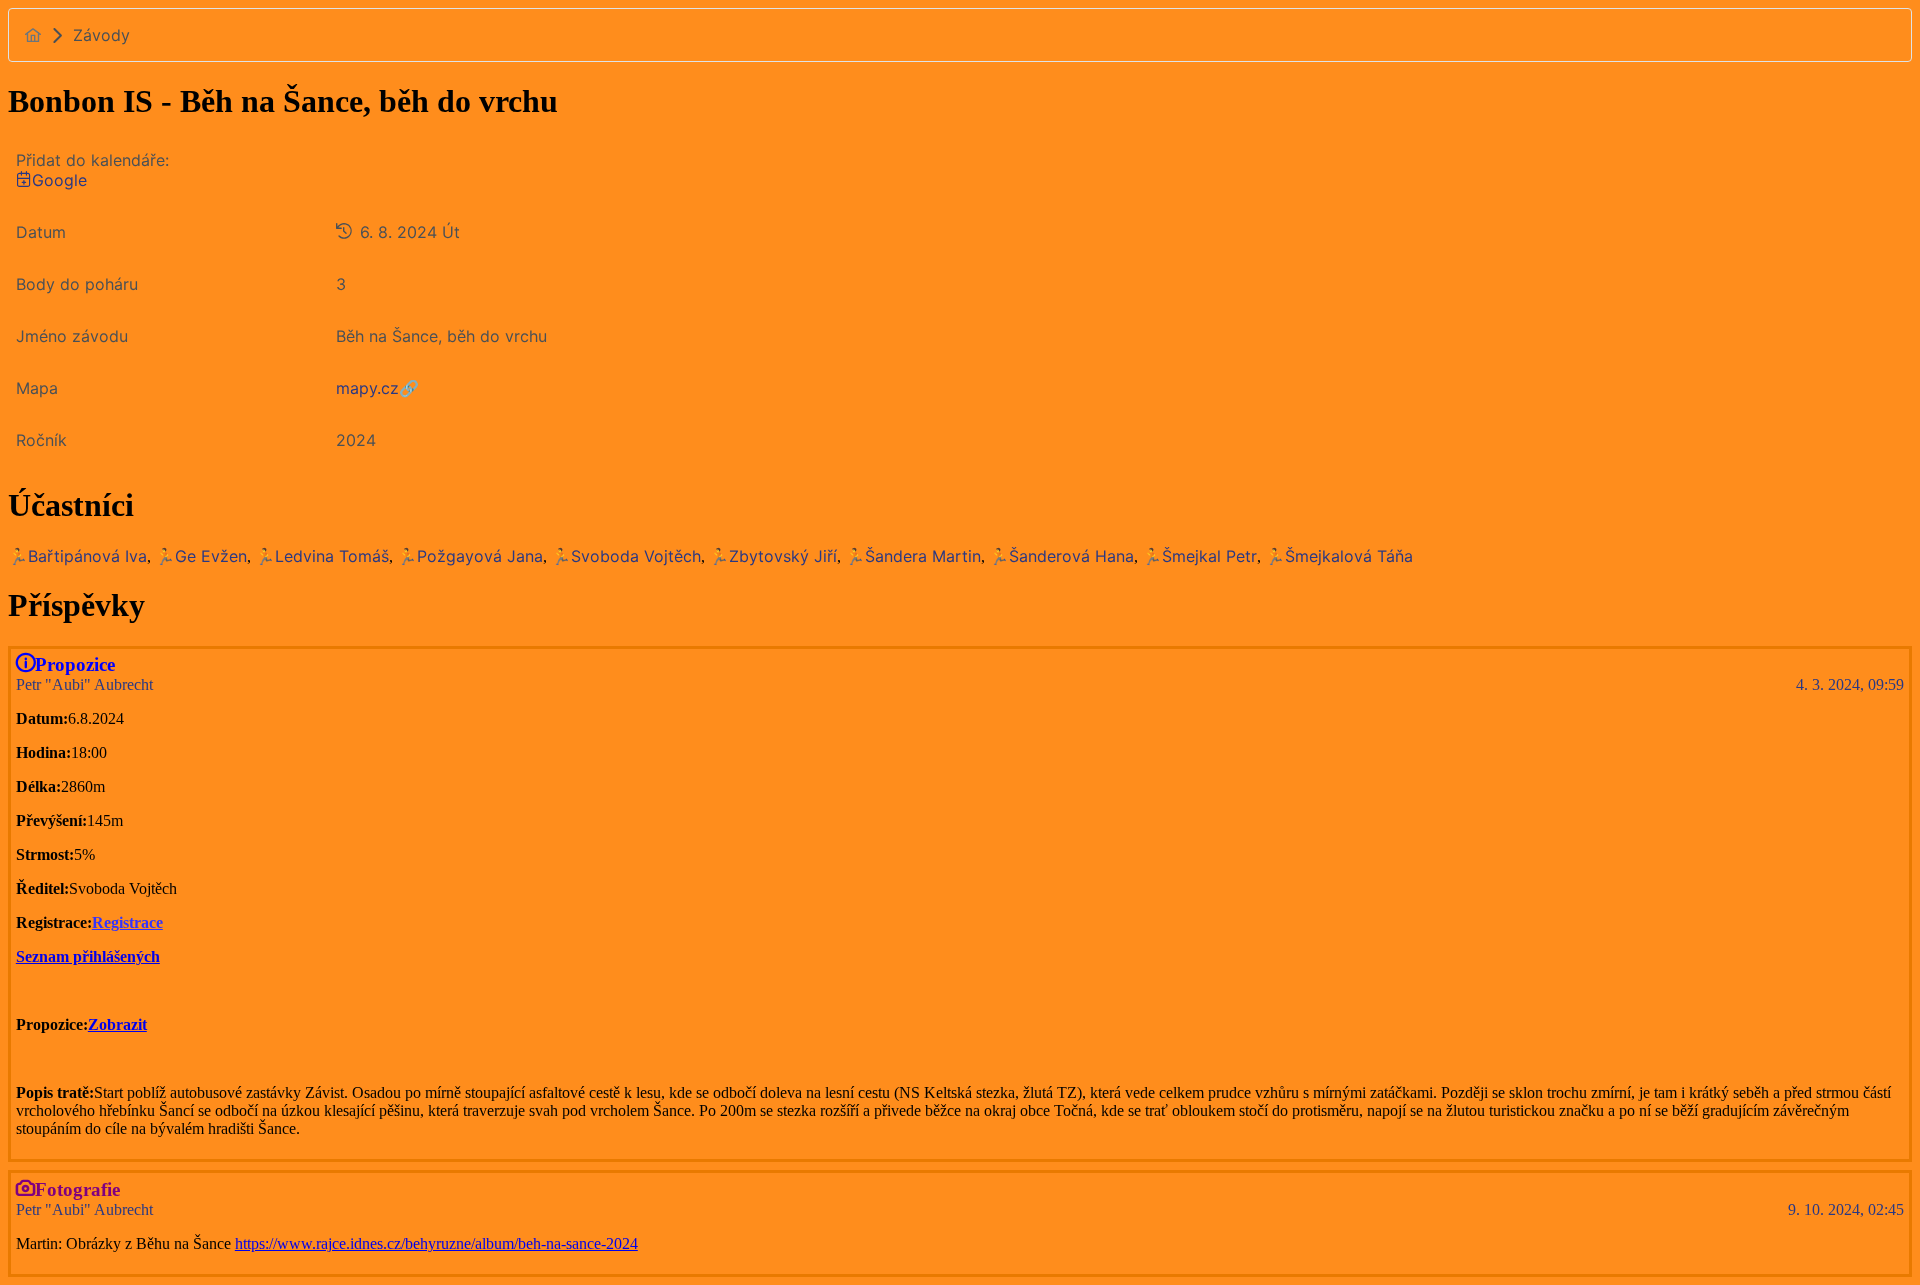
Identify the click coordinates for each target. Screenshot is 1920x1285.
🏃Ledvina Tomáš (322, 556)
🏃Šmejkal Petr (1199, 556)
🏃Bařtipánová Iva (77, 556)
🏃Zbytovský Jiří (773, 556)
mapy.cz (367, 388)
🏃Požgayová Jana (470, 556)
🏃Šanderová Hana (1061, 556)
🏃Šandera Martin (913, 556)
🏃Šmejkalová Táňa (1339, 556)
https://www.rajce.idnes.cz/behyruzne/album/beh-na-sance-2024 (436, 1243)
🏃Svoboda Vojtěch (626, 556)
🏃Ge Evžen (201, 556)
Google (59, 180)
